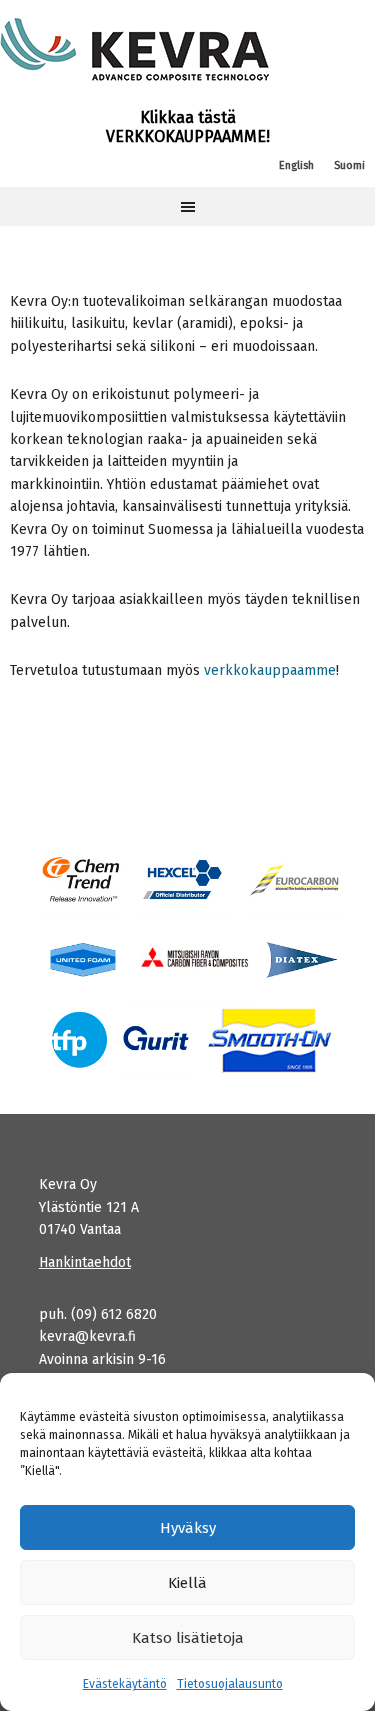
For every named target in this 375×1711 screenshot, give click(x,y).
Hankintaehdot (85, 1262)
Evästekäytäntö (125, 1684)
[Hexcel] (184, 879)
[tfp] (302, 959)
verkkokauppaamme (270, 670)
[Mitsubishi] (192, 959)
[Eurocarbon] (294, 879)
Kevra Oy (135, 50)
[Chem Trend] (82, 879)
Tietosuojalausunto (230, 1684)
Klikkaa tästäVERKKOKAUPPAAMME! (188, 127)
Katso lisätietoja (188, 1638)
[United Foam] (83, 959)
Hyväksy (188, 1528)
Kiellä (187, 1583)
